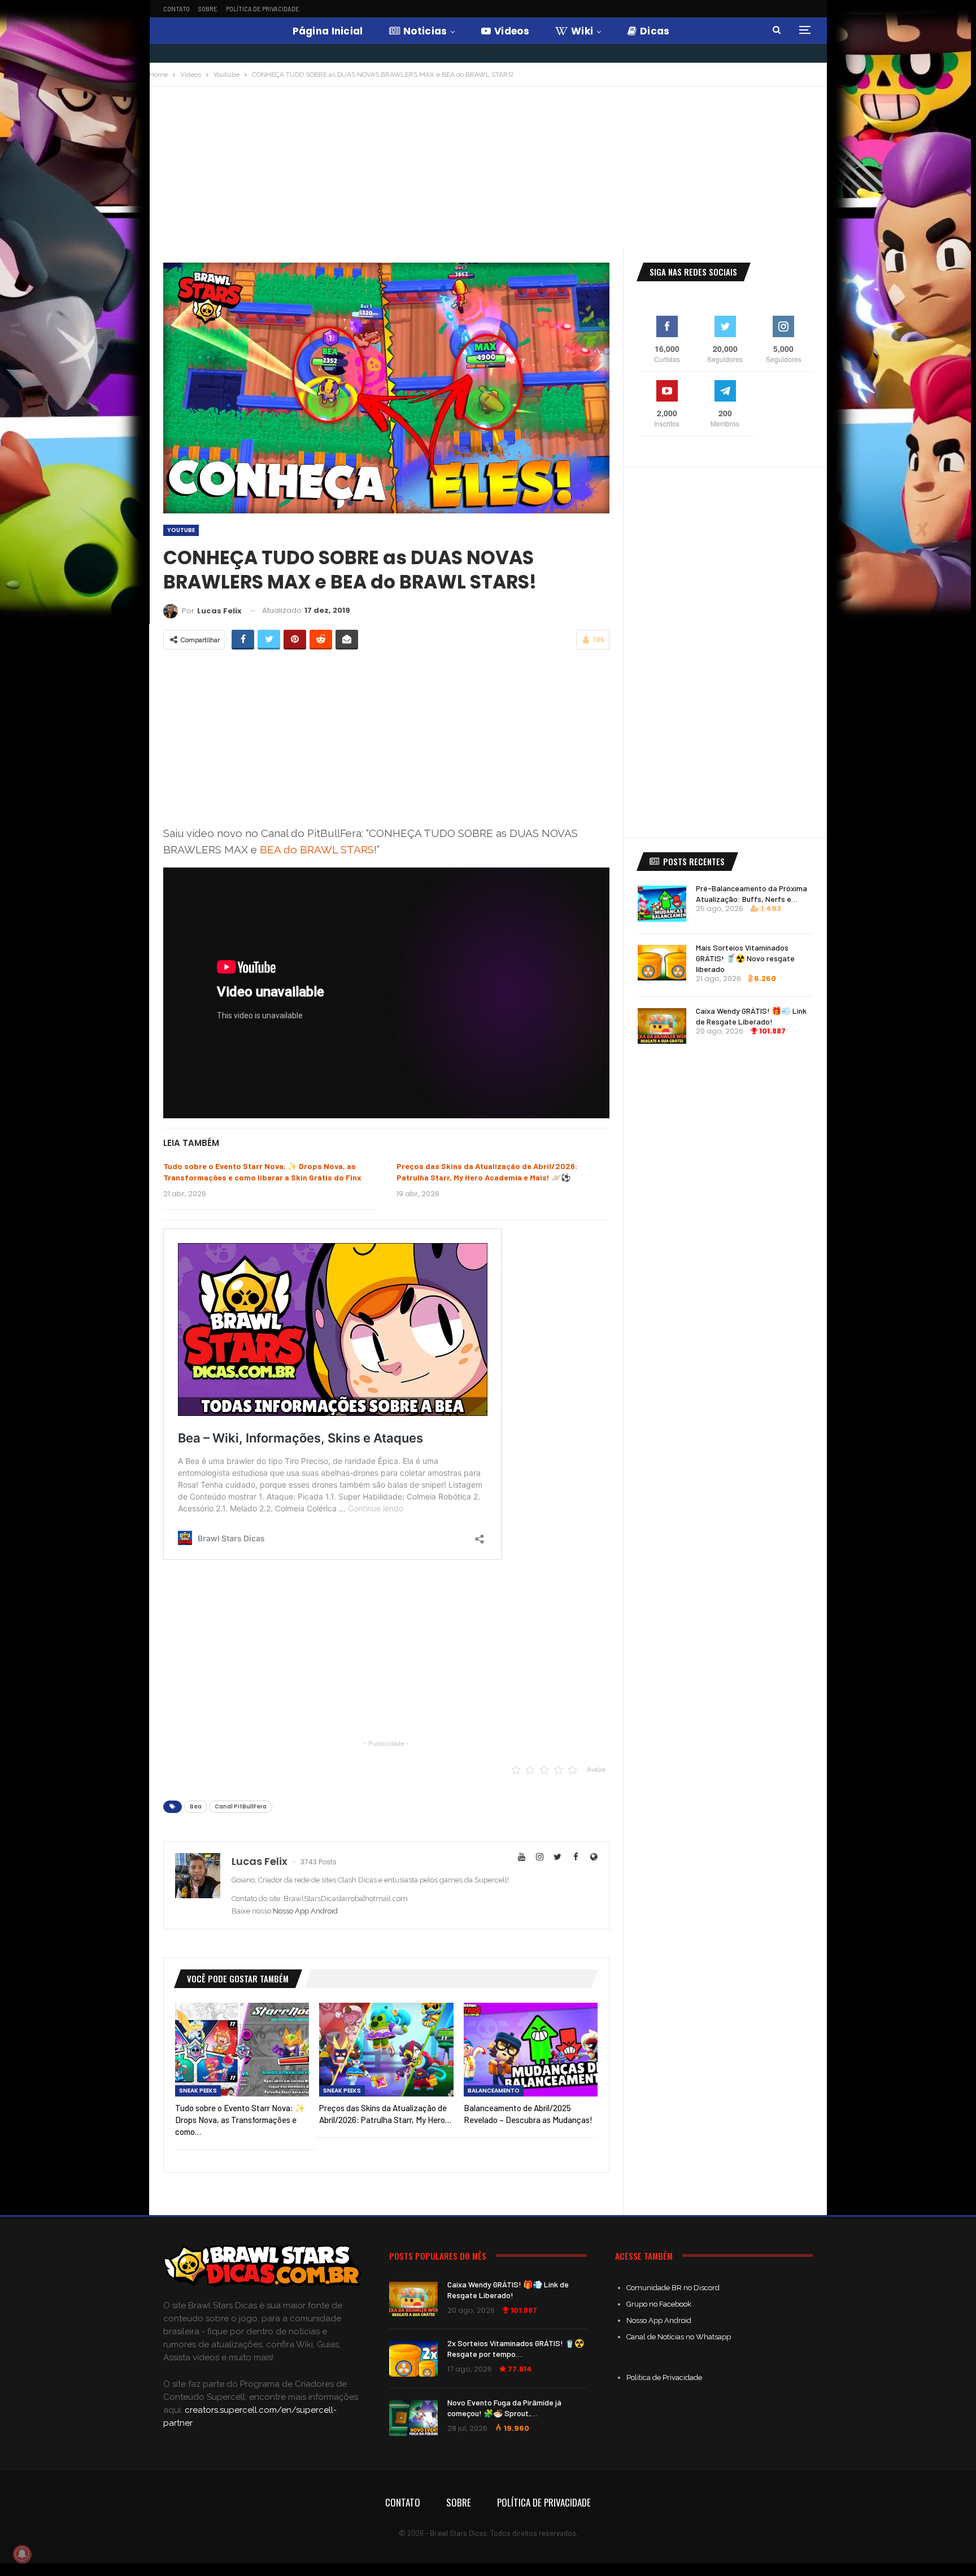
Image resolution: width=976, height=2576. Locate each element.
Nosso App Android (305, 1911)
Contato (177, 9)
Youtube (181, 530)
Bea (196, 1806)
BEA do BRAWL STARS (317, 849)
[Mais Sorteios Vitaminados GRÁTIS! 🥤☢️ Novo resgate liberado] (662, 963)
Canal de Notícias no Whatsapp (679, 2337)
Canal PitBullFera (241, 1806)
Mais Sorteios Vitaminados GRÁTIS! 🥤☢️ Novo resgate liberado (745, 958)
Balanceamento (494, 2091)
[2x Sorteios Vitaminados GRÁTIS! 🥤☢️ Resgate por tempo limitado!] (413, 2359)
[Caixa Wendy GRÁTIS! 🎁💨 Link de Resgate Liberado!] (662, 1026)
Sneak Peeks (198, 2091)
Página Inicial (328, 31)
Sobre (208, 9)
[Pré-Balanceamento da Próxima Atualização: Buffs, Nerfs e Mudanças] (662, 904)
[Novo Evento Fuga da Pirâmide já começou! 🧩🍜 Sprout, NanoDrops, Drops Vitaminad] (413, 2418)
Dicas (655, 31)
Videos (512, 31)
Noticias (425, 31)
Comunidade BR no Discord (673, 2288)
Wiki (582, 31)
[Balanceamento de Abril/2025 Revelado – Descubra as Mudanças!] (531, 2050)
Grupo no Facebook (659, 2304)
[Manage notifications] (22, 2554)
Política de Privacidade (263, 9)
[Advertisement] (488, 172)
